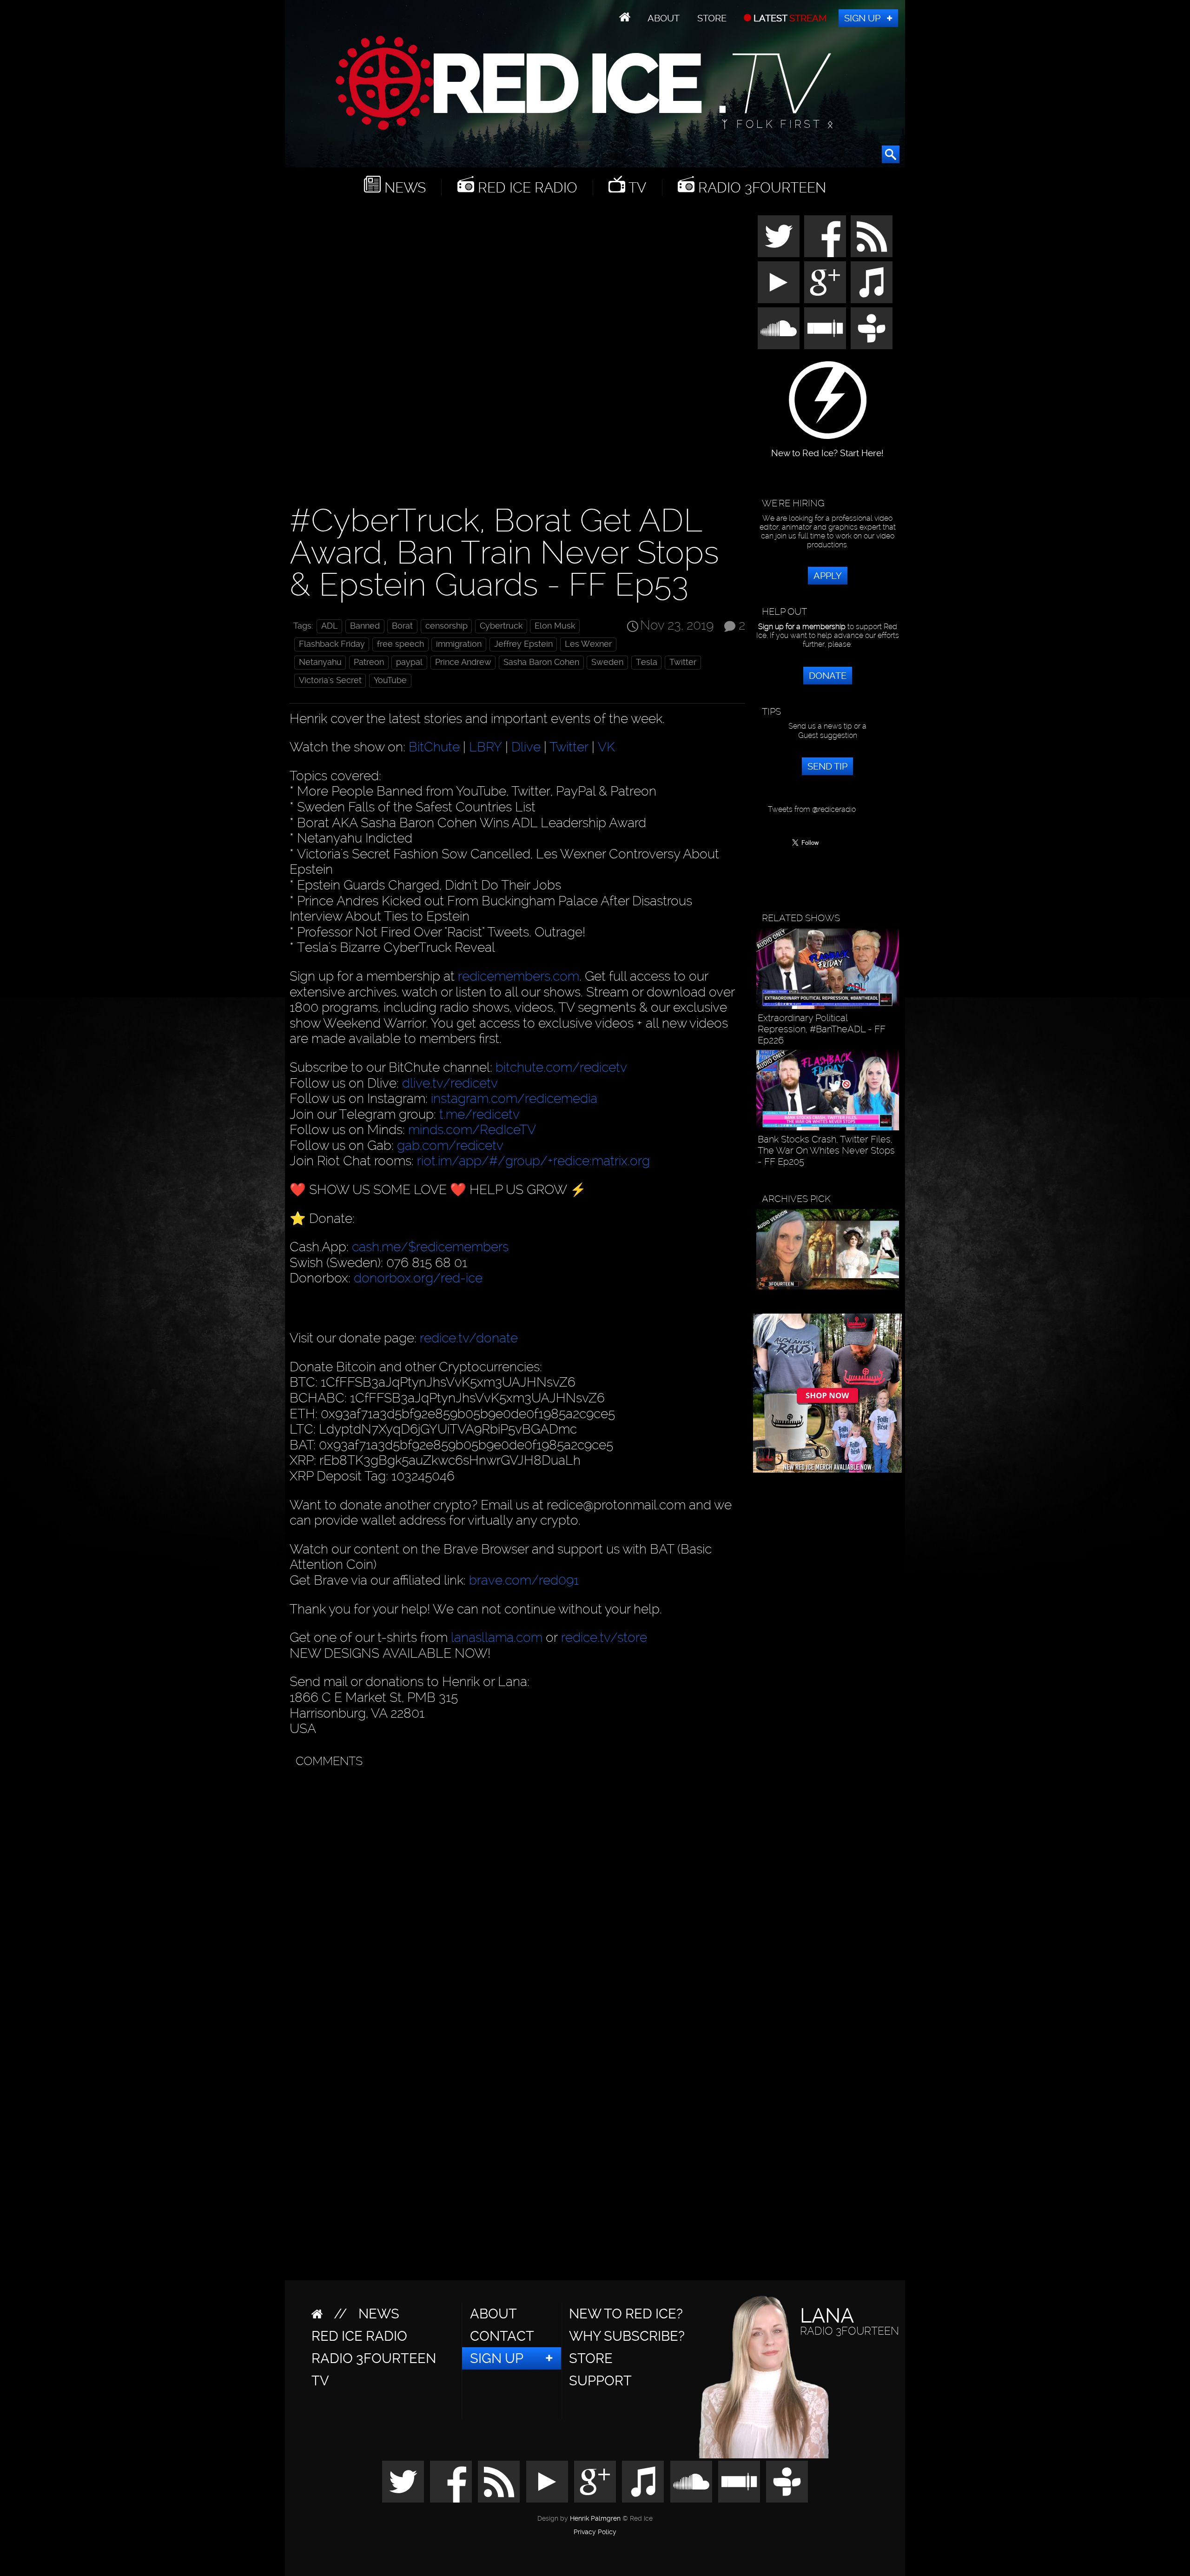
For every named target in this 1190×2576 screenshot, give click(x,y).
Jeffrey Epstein (523, 644)
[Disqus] (515, 1889)
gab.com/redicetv (450, 1145)
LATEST (789, 18)
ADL (330, 626)
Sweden (607, 662)
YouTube (390, 680)
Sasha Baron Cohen (541, 662)
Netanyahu (320, 662)
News (403, 188)
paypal (409, 662)
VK (606, 747)
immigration (459, 644)
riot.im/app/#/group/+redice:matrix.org (533, 1161)
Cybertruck (501, 626)
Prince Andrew (463, 662)
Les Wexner (588, 644)
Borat (402, 626)
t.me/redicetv (479, 1114)
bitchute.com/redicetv (561, 1067)
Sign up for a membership (802, 627)
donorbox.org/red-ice (418, 1278)
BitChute (434, 747)
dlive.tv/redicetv (450, 1083)
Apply (828, 576)
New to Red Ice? (626, 2314)
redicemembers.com (519, 976)
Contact (502, 2336)
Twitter (683, 662)
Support (600, 2381)
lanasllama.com (498, 1637)
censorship (446, 626)
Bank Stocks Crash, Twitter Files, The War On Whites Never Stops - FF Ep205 (826, 1150)
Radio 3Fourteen (760, 188)
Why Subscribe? (627, 2336)
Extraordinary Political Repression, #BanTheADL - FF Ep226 (822, 1029)
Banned (365, 626)
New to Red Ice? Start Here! (827, 448)
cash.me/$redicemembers (430, 1247)
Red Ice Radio (526, 188)
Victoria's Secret (330, 680)
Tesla (647, 662)
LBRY (486, 747)
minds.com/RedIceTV (472, 1130)
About (664, 18)
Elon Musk (555, 626)
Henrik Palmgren (595, 2519)
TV (636, 188)
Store (712, 18)
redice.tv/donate (469, 1338)
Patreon (369, 662)
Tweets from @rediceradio (812, 809)
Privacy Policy (595, 2532)
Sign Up (862, 18)
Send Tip (827, 766)
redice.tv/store (604, 1637)
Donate (828, 676)
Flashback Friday (332, 644)
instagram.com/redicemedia (514, 1099)
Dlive (526, 747)
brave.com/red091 (524, 1580)
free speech (400, 644)
